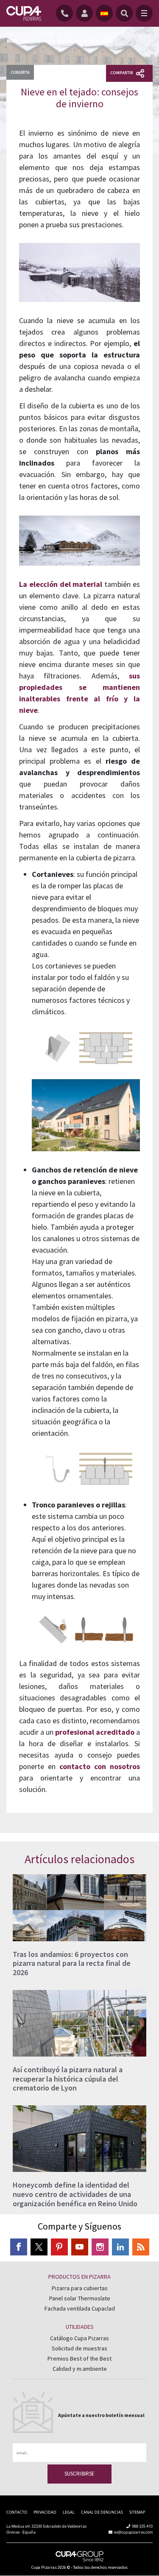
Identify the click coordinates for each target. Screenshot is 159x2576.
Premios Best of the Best (79, 2358)
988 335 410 (142, 2526)
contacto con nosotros (100, 1766)
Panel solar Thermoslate (80, 2298)
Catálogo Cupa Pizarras (79, 2338)
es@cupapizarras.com (133, 2532)
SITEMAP (137, 2512)
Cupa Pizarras (44, 2567)
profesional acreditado (95, 1732)
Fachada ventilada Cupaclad (80, 2308)
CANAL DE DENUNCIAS (102, 2512)
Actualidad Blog (50, 33)
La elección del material (61, 584)
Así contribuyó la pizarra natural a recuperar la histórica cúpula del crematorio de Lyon (68, 2079)
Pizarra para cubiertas (80, 2288)
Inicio (14, 33)
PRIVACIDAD (45, 2512)
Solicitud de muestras (79, 2348)
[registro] (86, 13)
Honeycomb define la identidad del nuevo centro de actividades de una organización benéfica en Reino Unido (75, 2194)
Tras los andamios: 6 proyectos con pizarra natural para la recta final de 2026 (72, 1963)
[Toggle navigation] (144, 13)
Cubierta (20, 72)
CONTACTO (17, 2512)
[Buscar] (124, 13)
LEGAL (69, 2512)
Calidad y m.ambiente (80, 2369)
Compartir (122, 73)
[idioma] (104, 13)
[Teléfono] (66, 13)
